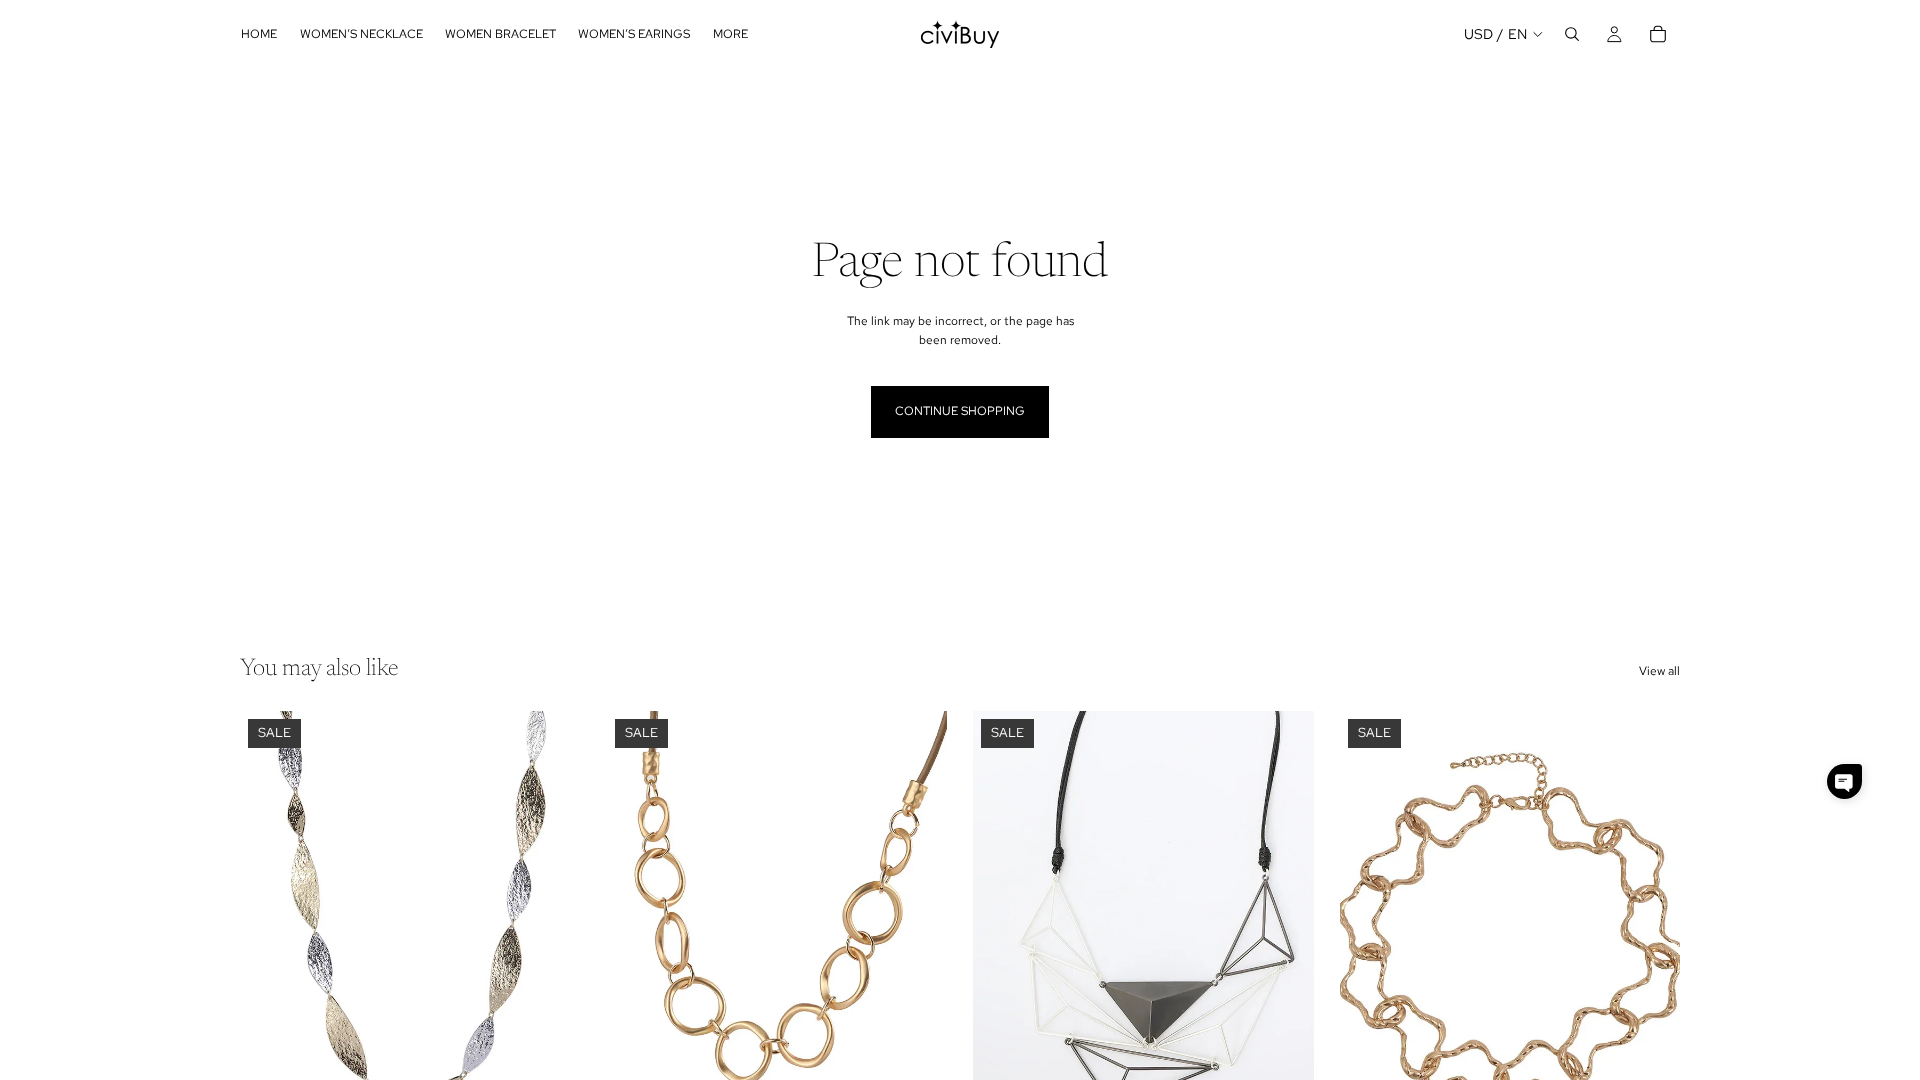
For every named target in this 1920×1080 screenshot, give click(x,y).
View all (1659, 671)
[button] (1844, 781)
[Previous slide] (270, 924)
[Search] (1572, 34)
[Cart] (1658, 34)
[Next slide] (551, 924)
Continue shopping (960, 411)
